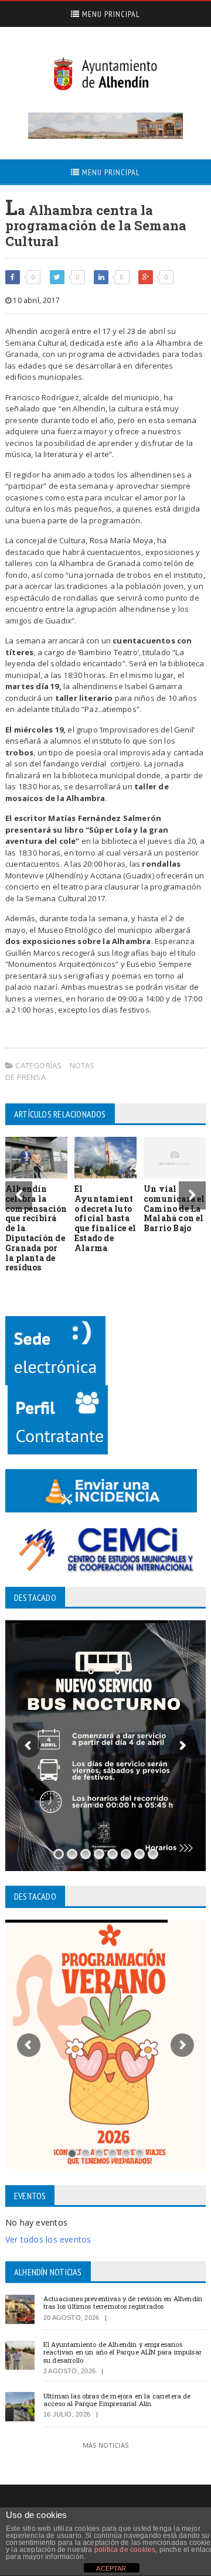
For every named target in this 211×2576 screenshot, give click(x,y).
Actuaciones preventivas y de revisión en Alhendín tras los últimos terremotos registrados (123, 2302)
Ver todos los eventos (48, 2239)
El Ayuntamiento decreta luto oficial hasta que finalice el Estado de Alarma (105, 1218)
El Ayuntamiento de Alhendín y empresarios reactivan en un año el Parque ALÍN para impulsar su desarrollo (122, 2352)
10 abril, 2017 (35, 300)
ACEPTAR (111, 2568)
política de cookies (125, 2550)
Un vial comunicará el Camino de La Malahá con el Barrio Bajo (174, 1208)
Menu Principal (110, 14)
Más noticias (105, 2445)
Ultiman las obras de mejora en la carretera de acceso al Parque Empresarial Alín (117, 2400)
